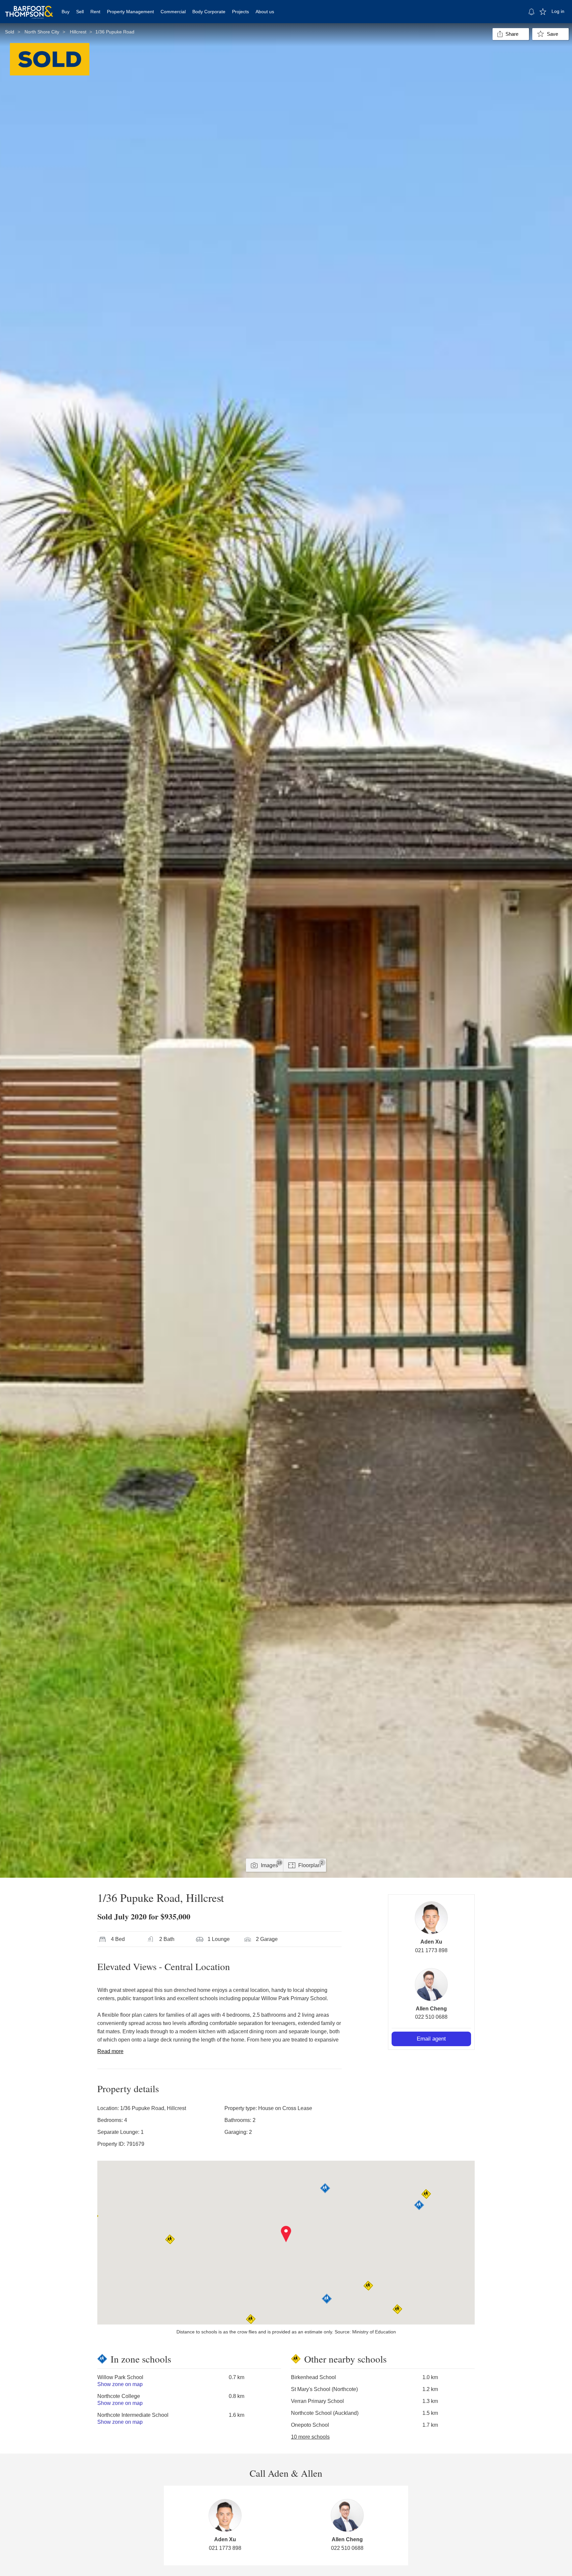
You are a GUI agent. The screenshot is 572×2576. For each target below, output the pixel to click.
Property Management (130, 12)
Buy (66, 12)
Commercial (173, 12)
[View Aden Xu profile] (431, 1918)
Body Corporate (209, 12)
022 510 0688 (431, 2017)
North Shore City (42, 32)
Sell (80, 12)
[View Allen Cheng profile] (431, 1985)
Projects (240, 12)
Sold (10, 32)
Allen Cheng (431, 2009)
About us (265, 12)
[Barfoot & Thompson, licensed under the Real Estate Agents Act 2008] (29, 8)
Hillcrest (78, 32)
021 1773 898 (431, 1950)
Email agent (431, 2039)
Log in (558, 11)
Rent (95, 12)
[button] (286, 2234)
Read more (110, 2051)
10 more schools (310, 2437)
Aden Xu (431, 1942)
